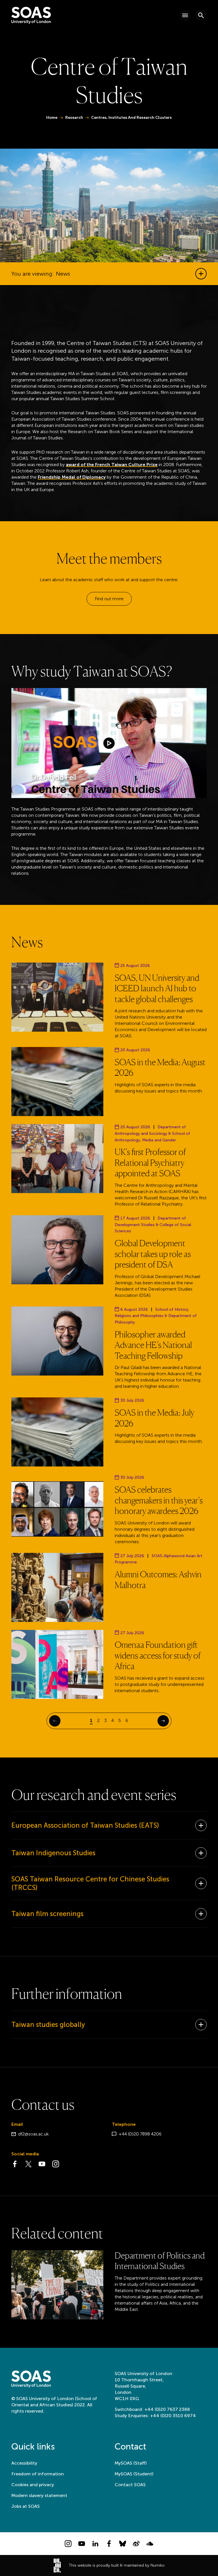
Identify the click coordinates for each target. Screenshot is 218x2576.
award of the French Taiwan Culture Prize (112, 465)
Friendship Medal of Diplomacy (72, 477)
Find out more (109, 599)
